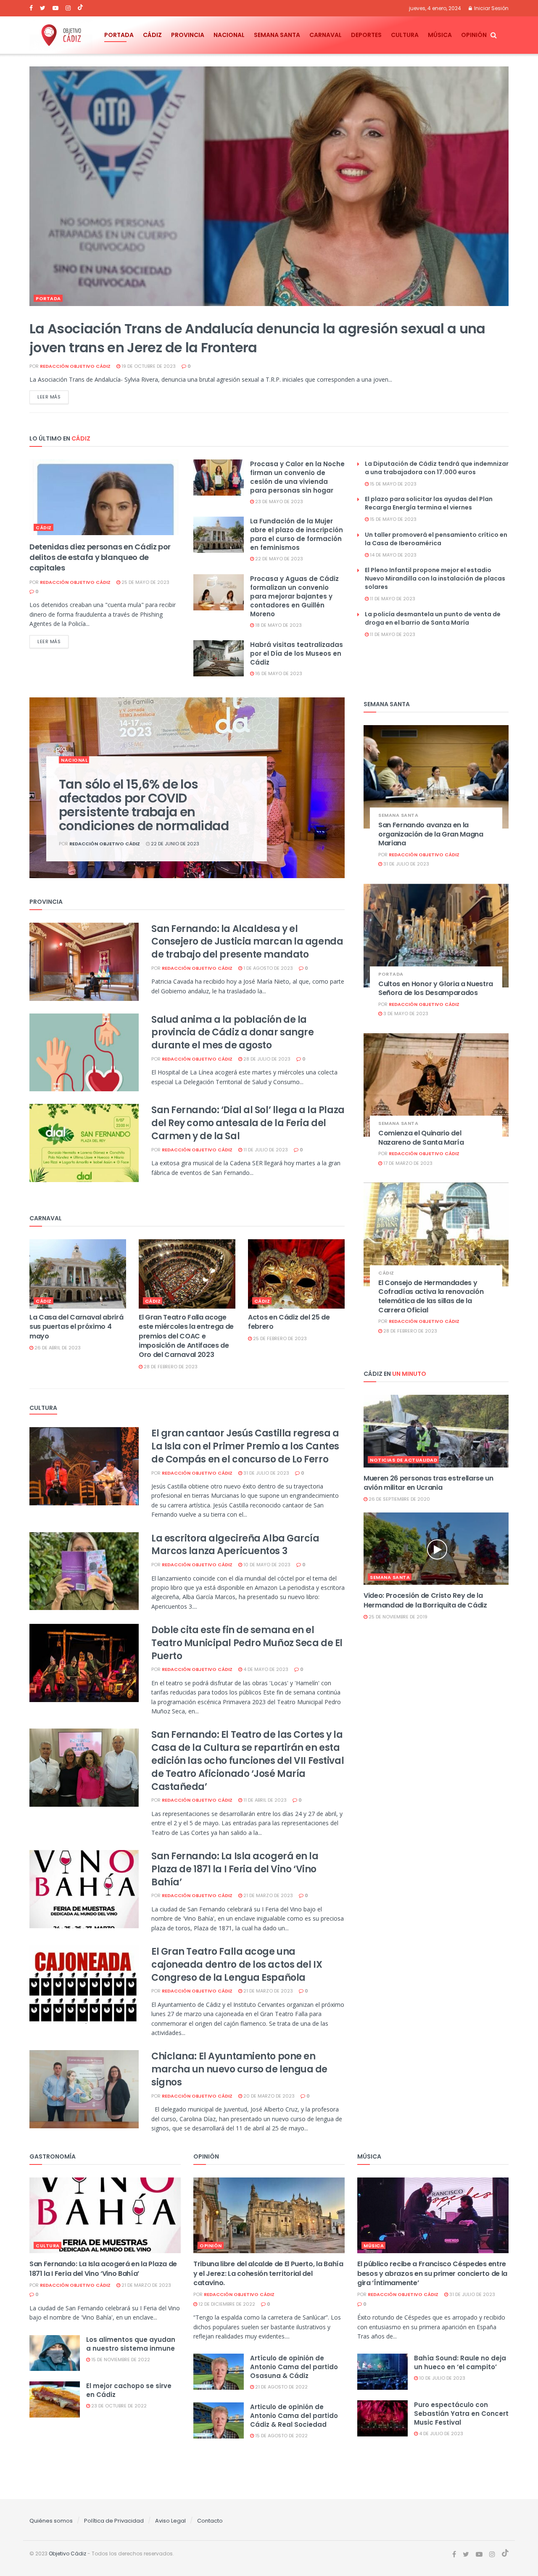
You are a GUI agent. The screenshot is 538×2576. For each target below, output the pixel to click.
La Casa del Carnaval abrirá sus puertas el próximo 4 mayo (76, 1327)
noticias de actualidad (403, 1460)
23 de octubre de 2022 (118, 2406)
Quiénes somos (51, 2521)
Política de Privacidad (114, 2521)
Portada (119, 35)
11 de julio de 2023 (265, 1150)
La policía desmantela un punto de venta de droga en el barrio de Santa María (433, 618)
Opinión (474, 35)
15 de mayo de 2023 (393, 484)
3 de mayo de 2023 (405, 1014)
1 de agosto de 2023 (268, 968)
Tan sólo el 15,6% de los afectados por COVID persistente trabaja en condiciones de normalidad (144, 805)
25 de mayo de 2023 (145, 582)
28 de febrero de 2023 (170, 1367)
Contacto (210, 2521)
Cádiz (152, 35)
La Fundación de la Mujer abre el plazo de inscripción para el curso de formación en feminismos (297, 534)
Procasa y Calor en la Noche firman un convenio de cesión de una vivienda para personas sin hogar (297, 477)
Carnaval (326, 35)
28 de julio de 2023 (266, 1059)
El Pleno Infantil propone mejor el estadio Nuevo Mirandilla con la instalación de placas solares (435, 578)
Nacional (229, 35)
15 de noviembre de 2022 (120, 2360)
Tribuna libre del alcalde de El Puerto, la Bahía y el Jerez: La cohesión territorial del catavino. (268, 2273)
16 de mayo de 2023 (278, 673)
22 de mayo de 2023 (278, 559)
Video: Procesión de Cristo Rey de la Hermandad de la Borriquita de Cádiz (425, 1600)
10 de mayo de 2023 (266, 1565)
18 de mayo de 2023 (278, 625)
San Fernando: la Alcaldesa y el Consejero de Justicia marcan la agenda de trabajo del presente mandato (247, 942)
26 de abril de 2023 (57, 1348)
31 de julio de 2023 (266, 1473)
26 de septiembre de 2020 (399, 1499)
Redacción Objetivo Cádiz (75, 366)
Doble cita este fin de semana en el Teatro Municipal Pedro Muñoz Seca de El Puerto (247, 1643)
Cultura (405, 35)
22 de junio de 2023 (174, 844)
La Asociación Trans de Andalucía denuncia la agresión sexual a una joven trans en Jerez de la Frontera (257, 338)
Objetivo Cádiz (67, 2554)
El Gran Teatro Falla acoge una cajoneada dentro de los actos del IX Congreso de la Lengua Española (237, 1965)
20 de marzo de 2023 (268, 2096)
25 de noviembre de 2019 (397, 1617)
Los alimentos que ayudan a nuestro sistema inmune (131, 2344)
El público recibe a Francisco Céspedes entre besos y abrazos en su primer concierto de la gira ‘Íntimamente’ (432, 2273)
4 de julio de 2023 (440, 2433)
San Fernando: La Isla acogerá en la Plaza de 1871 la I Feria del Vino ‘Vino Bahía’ (235, 1869)
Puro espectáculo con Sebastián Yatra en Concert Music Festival (461, 2414)
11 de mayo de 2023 (392, 599)
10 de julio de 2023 (442, 2378)
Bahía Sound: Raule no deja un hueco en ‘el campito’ (460, 2362)
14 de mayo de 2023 (393, 555)
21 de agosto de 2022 (281, 2387)
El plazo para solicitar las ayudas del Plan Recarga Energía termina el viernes (429, 503)
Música (440, 35)
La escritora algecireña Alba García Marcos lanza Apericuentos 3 (235, 1545)
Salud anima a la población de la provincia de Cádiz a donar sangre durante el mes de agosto (232, 1033)
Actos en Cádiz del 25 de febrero (289, 1322)
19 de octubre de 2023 (148, 366)
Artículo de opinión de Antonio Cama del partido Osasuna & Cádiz (294, 2367)
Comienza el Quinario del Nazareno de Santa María (421, 1138)
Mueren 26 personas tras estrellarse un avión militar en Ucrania (429, 1483)
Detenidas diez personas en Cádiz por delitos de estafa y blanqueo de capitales (100, 557)
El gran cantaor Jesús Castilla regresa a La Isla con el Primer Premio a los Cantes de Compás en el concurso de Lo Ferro (245, 1446)
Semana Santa (277, 35)
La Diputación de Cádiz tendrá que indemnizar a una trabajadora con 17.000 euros (437, 468)
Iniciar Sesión (491, 8)
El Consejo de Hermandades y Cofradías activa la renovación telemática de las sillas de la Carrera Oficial (431, 1296)
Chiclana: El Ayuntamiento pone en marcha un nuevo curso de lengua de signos (239, 2069)
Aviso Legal (170, 2521)
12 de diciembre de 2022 (226, 2304)
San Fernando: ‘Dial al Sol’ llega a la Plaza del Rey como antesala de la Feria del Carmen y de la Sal (248, 1123)
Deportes (366, 35)
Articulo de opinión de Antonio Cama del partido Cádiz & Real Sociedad (294, 2416)
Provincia (188, 35)
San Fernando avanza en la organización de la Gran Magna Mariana (431, 834)
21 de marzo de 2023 (268, 1895)
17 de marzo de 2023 (407, 1163)
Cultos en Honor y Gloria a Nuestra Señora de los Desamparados (436, 988)
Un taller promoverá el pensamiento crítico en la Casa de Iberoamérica (436, 539)
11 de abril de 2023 (264, 1800)
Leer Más (49, 397)
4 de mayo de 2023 (265, 1669)
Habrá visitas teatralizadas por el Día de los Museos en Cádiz (297, 653)
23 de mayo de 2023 (278, 501)
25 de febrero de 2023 (279, 1338)
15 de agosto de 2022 (281, 2436)
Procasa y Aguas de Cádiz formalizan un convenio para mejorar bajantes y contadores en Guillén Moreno (294, 596)
